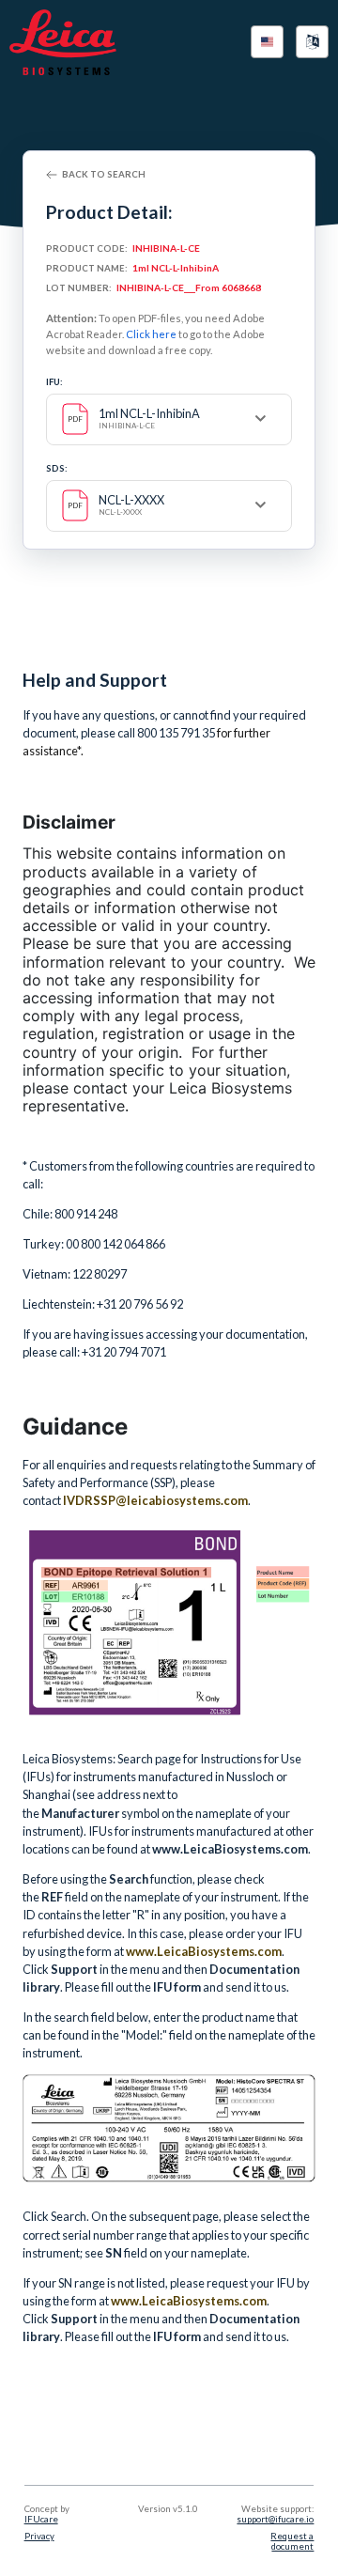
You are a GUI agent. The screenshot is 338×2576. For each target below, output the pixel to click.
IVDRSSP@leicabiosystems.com (155, 1500)
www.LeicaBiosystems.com (204, 1951)
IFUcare (41, 2519)
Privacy (39, 2536)
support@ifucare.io (275, 2519)
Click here (151, 334)
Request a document (292, 2541)
